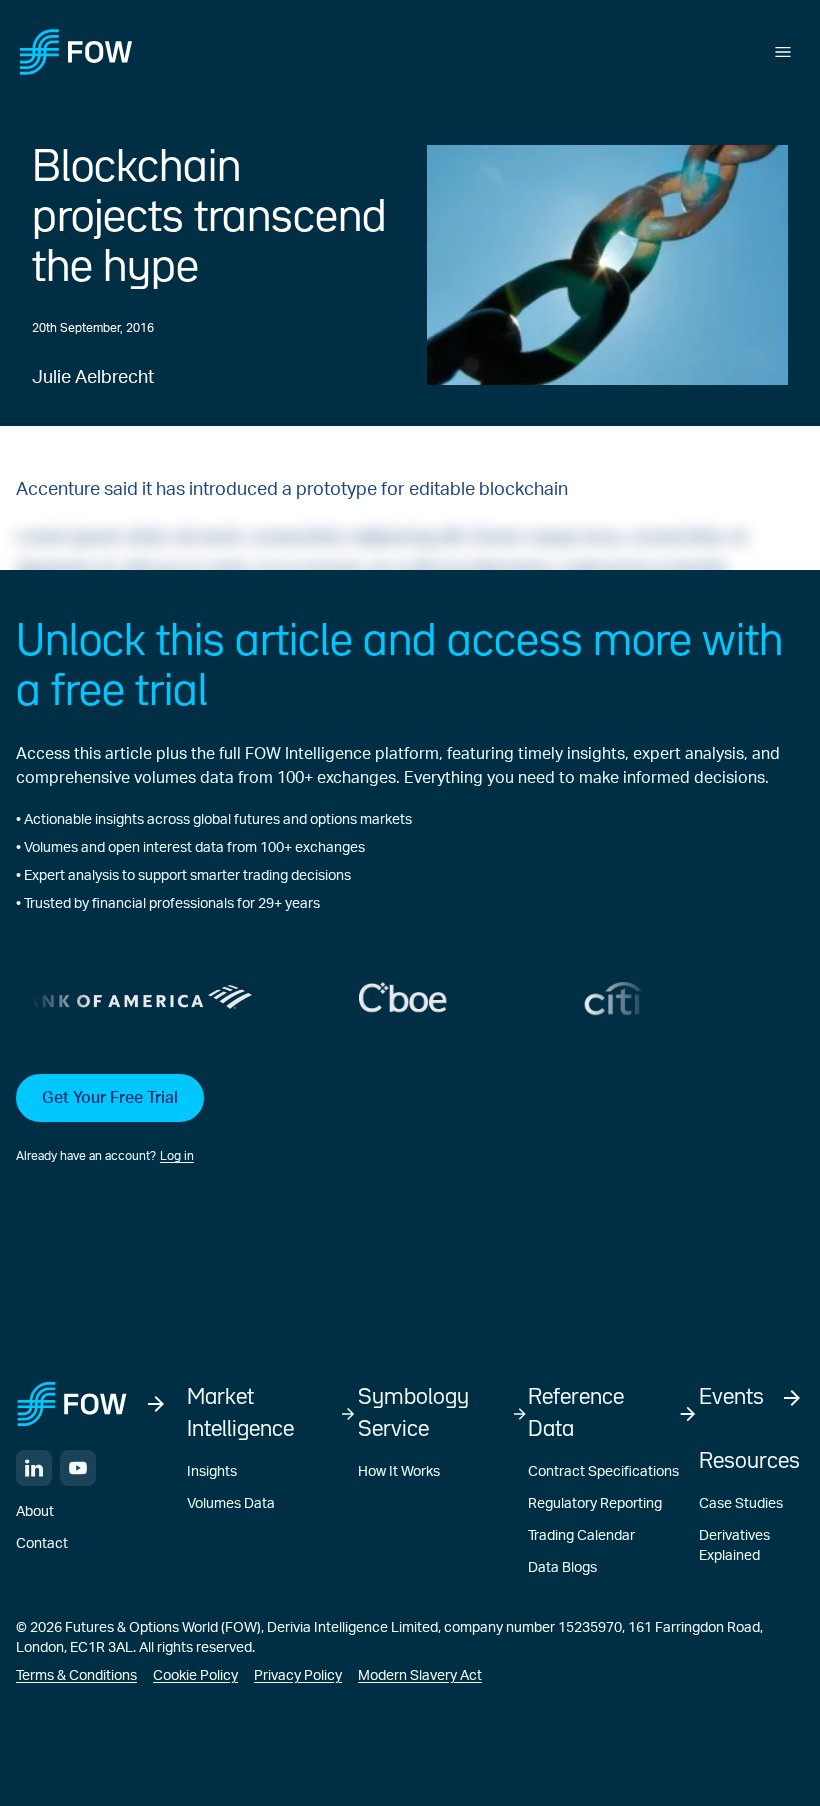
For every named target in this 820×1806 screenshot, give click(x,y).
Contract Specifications (603, 1472)
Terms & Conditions (76, 1676)
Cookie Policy (195, 1676)
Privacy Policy (298, 1676)
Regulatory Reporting (595, 1504)
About (35, 1512)
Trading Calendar (581, 1536)
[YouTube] (78, 1468)
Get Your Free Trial (110, 1098)
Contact (42, 1544)
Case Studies (741, 1504)
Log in (177, 1156)
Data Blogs (562, 1568)
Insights (212, 1472)
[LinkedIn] (34, 1468)
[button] (410, 1120)
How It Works (399, 1472)
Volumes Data (231, 1504)
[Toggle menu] (783, 52)
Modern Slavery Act (420, 1676)
